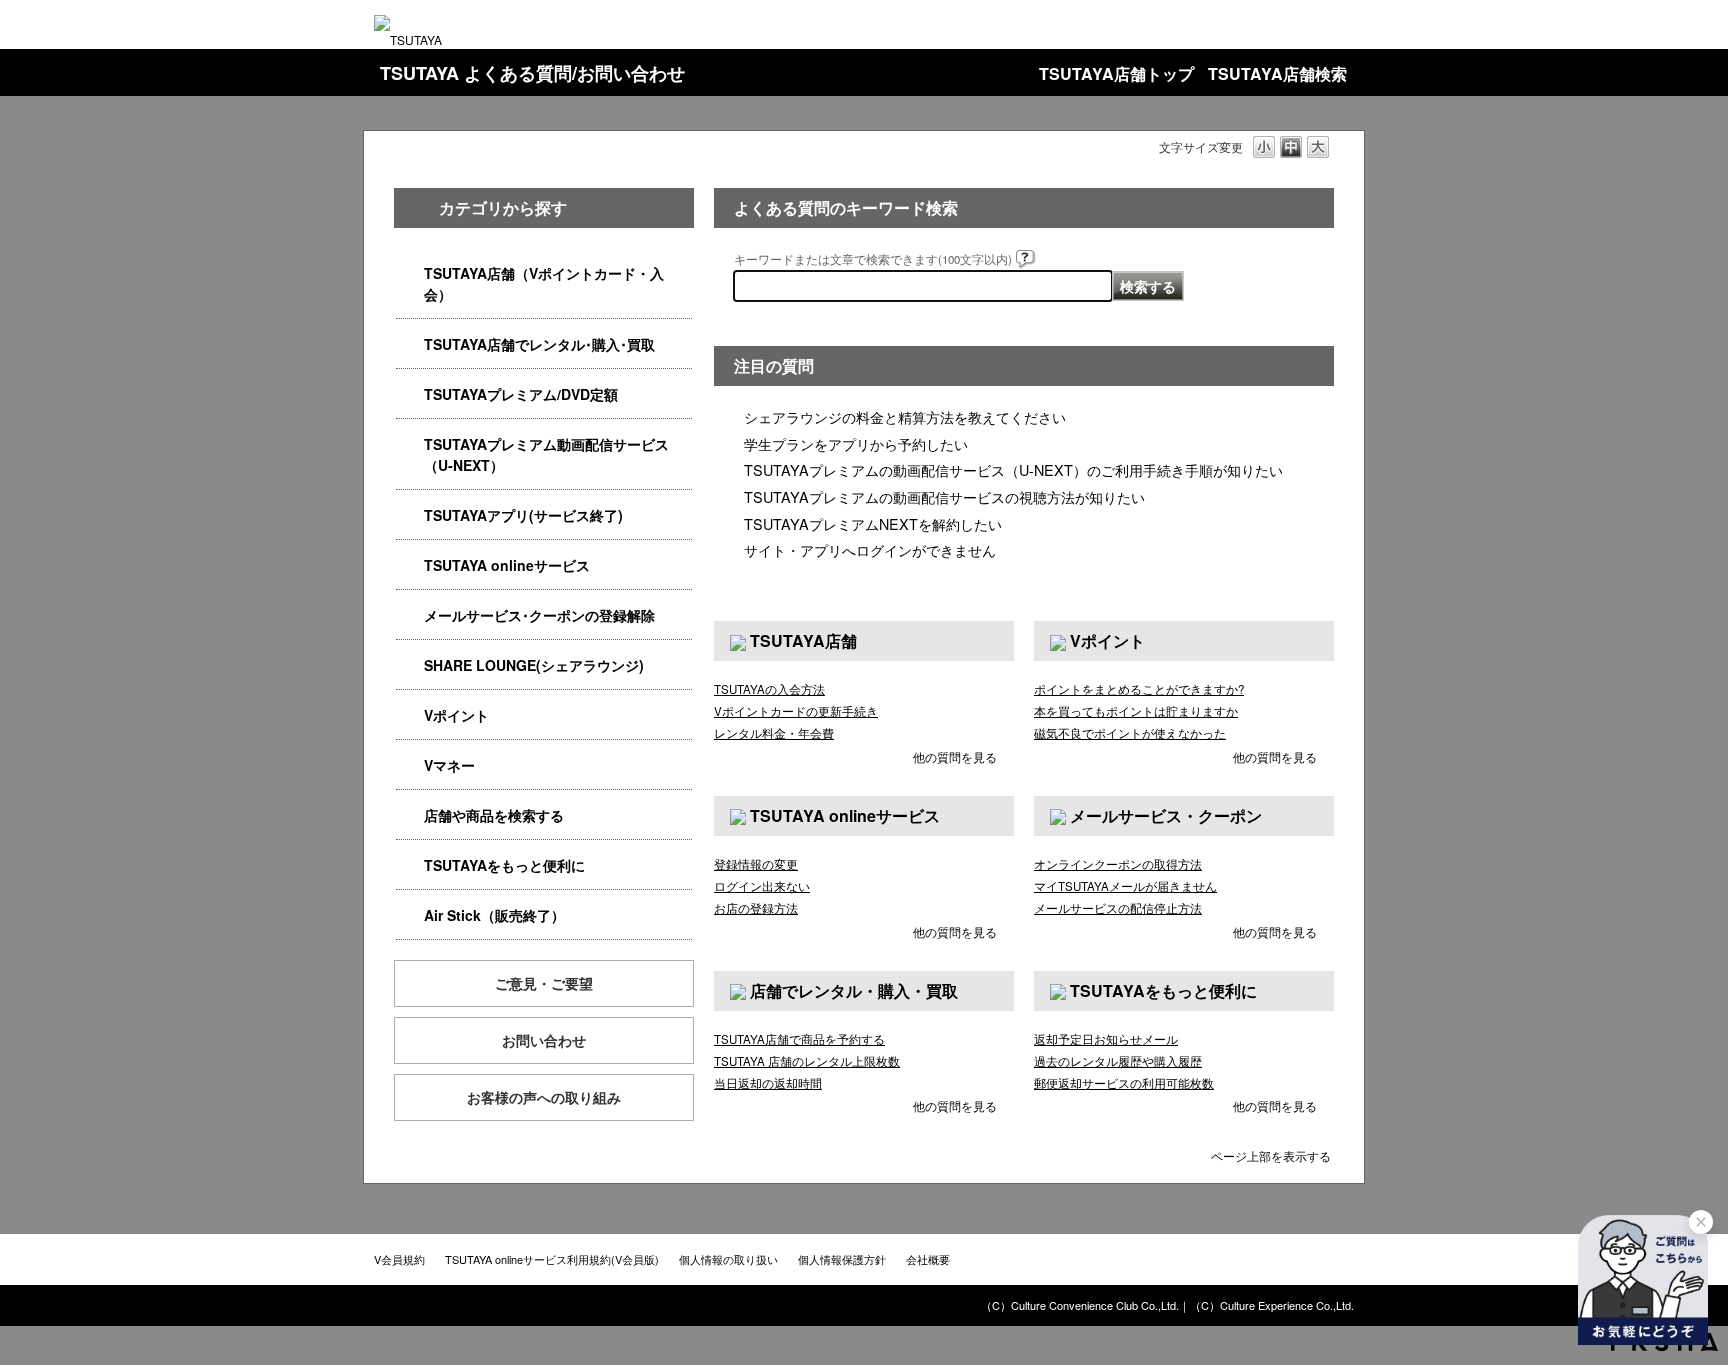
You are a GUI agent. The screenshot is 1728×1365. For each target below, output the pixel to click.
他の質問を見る (955, 756)
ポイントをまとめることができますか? (1139, 689)
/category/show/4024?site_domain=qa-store (410, 865)
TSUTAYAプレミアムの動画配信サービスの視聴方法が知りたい (944, 496)
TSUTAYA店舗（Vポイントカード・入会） (544, 283)
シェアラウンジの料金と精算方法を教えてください (905, 416)
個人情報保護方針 (842, 1259)
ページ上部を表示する (1271, 1154)
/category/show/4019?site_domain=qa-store (410, 515)
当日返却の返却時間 (768, 1083)
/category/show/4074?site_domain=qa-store (410, 715)
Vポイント (456, 715)
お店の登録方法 (756, 908)
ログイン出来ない (762, 886)
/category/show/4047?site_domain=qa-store (410, 273)
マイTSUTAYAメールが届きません (1125, 886)
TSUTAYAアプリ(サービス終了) (523, 515)
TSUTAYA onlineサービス (507, 565)
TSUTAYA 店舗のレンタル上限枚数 (807, 1061)
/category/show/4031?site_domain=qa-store (410, 394)
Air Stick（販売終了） (494, 915)
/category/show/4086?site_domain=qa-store (410, 815)
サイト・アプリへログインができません (870, 549)
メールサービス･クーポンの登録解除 (539, 615)
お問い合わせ (544, 1040)
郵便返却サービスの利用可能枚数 (1124, 1083)
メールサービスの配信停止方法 (1118, 908)
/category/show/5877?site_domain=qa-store (410, 665)
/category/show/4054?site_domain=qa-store (410, 344)
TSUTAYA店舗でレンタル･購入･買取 (539, 344)
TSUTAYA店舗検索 (1277, 73)
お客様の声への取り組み (544, 1097)
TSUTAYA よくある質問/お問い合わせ (532, 73)
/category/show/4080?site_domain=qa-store (410, 615)
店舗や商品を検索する (494, 815)
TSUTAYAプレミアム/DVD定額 (521, 394)
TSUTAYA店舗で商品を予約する (799, 1039)
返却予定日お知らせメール (1106, 1039)
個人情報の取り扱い (728, 1259)
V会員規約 (399, 1259)
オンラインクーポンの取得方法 (1118, 864)
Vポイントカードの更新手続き (796, 711)
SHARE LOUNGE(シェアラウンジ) (534, 665)
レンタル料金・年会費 (774, 733)
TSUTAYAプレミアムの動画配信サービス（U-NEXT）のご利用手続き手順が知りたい (1013, 469)
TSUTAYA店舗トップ (1116, 73)
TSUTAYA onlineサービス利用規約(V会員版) (552, 1259)
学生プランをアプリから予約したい (856, 443)
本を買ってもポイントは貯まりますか (1136, 711)
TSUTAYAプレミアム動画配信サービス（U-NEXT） (546, 454)
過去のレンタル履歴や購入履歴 (1118, 1061)
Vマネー (449, 765)
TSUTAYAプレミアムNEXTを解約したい (873, 523)
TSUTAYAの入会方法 (769, 689)
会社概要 (928, 1259)
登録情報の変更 (756, 864)
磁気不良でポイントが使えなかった (1130, 733)
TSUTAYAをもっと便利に (504, 865)
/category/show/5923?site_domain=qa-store (410, 444)
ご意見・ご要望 (544, 983)
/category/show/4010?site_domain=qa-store (410, 565)
